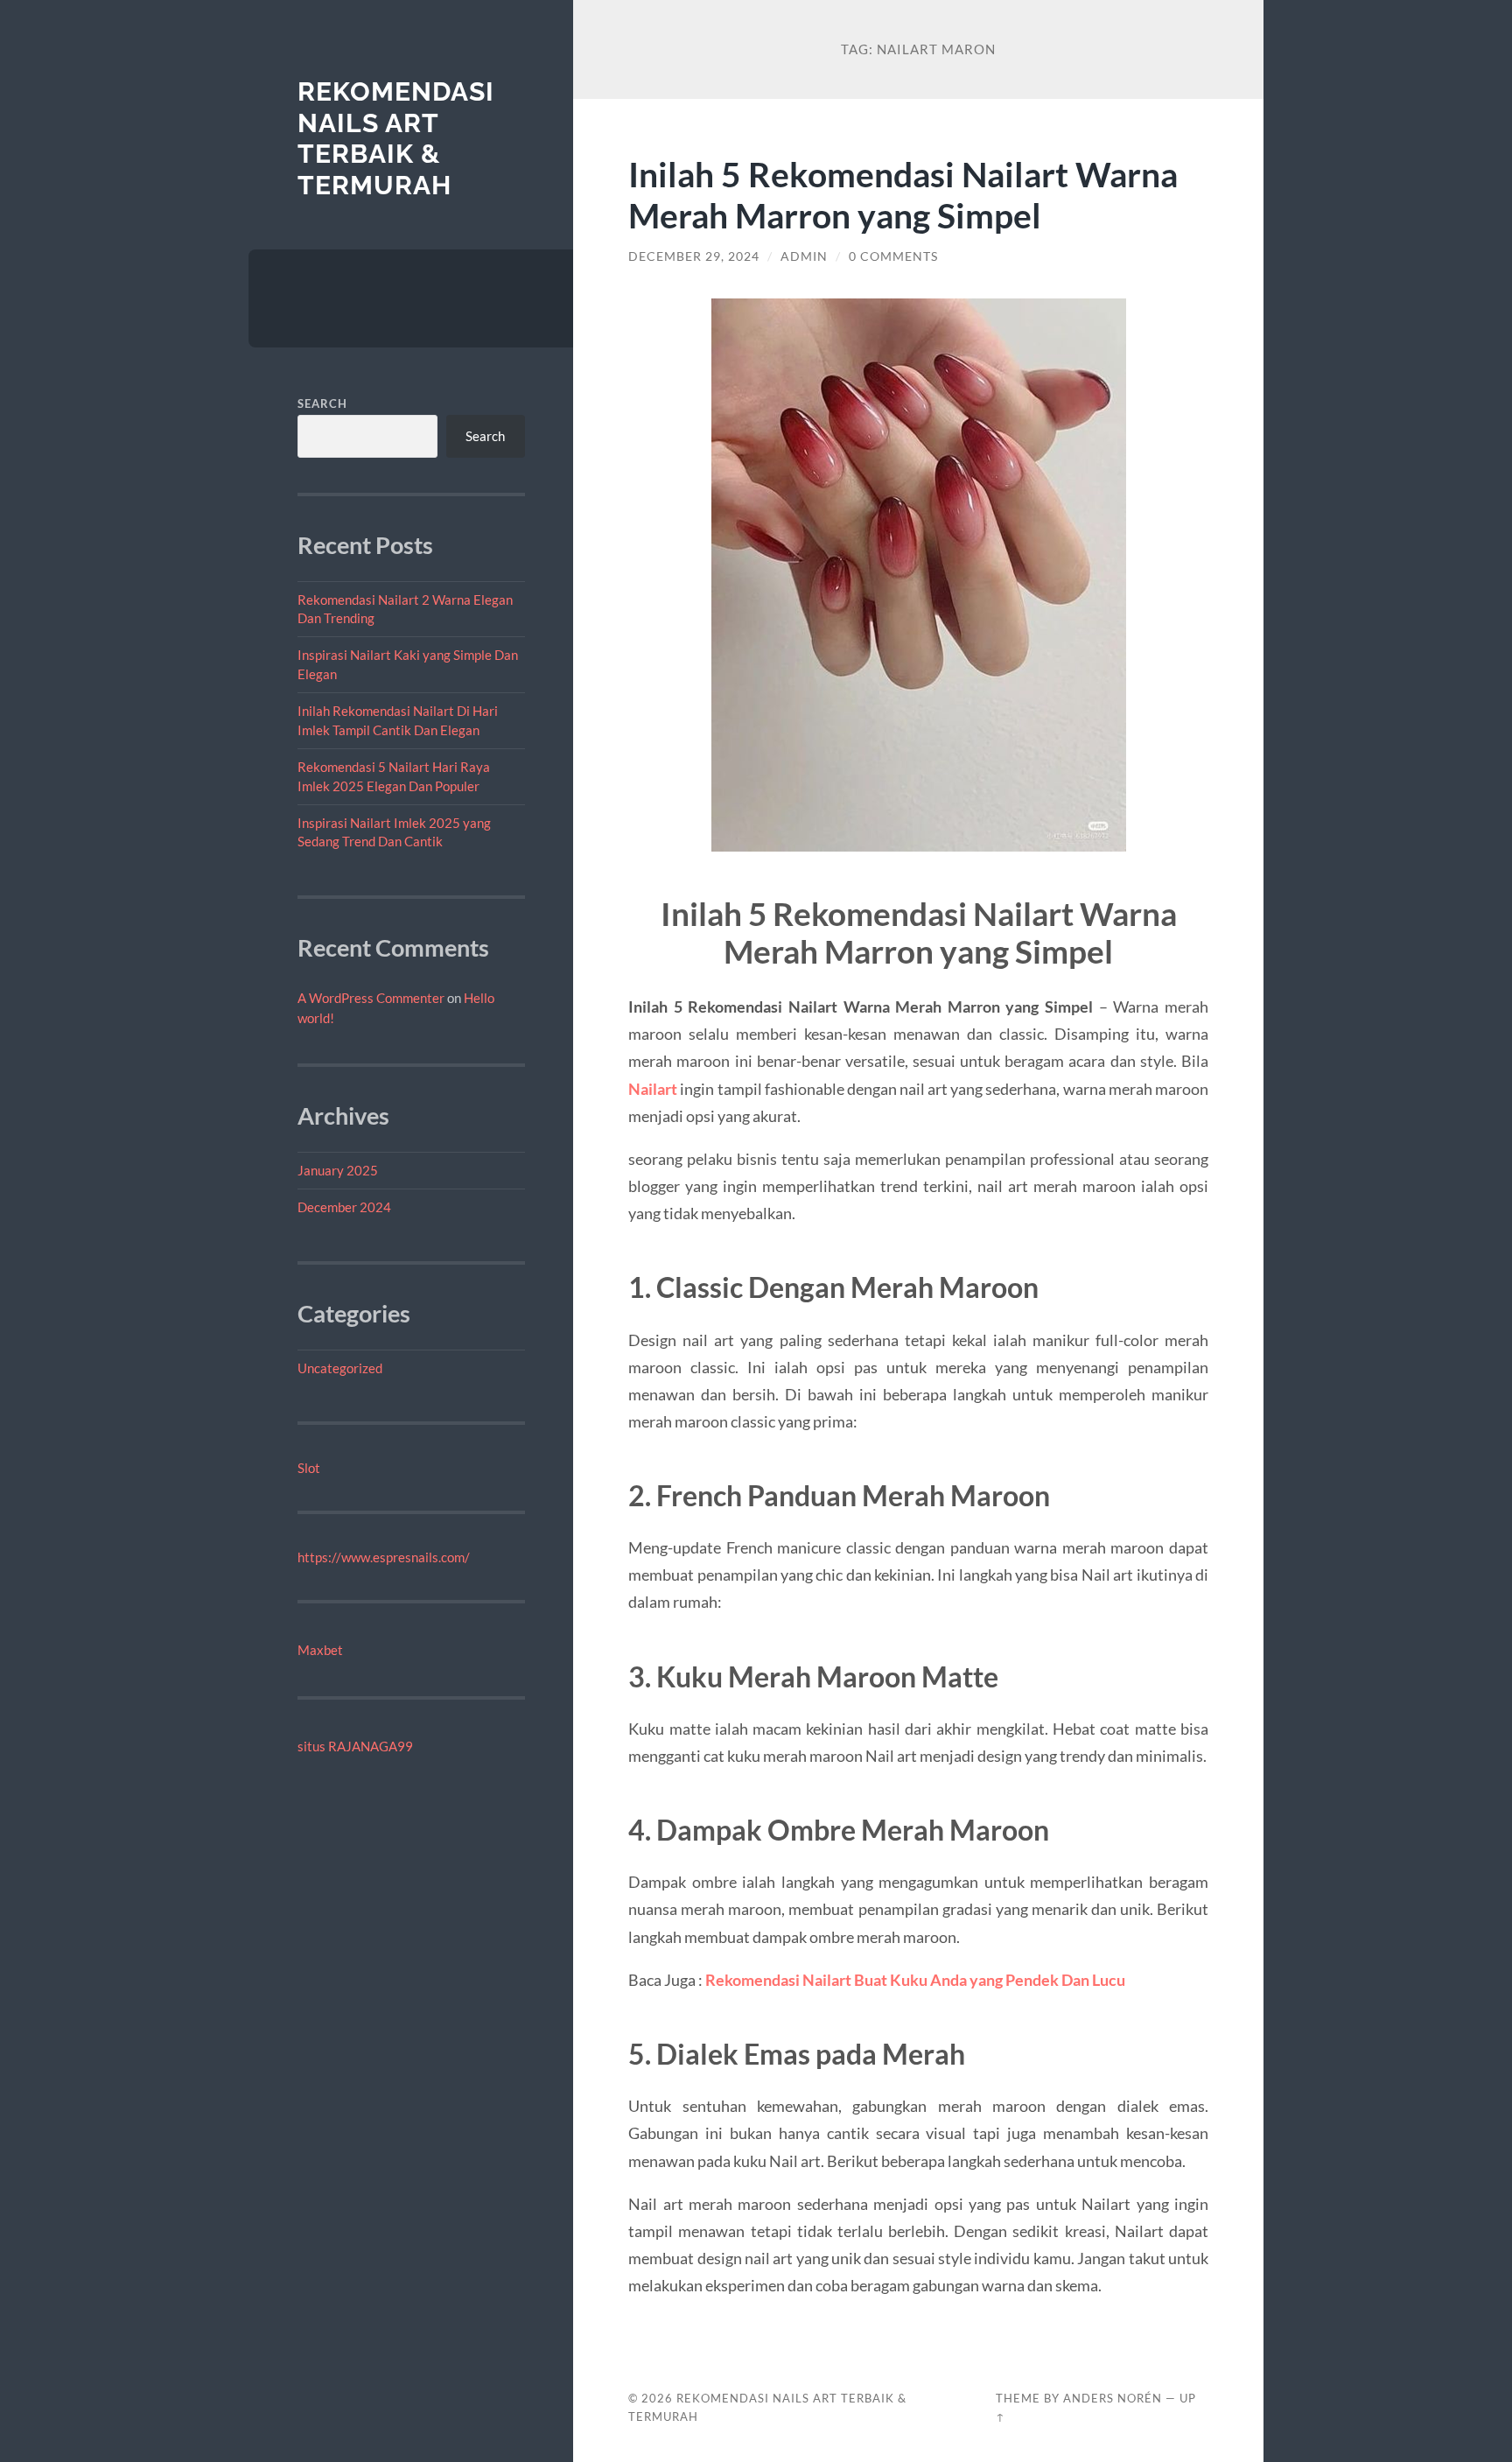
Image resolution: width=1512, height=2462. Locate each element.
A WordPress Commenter (371, 998)
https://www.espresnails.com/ (384, 1557)
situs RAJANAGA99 (355, 1746)
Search (322, 403)
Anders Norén (1113, 2398)
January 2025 (338, 1170)
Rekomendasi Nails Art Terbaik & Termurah (396, 138)
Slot (309, 1468)
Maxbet (320, 1650)
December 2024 (344, 1207)
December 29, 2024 (694, 256)
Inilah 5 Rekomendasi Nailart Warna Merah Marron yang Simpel (903, 194)
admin (804, 256)
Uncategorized (340, 1368)
